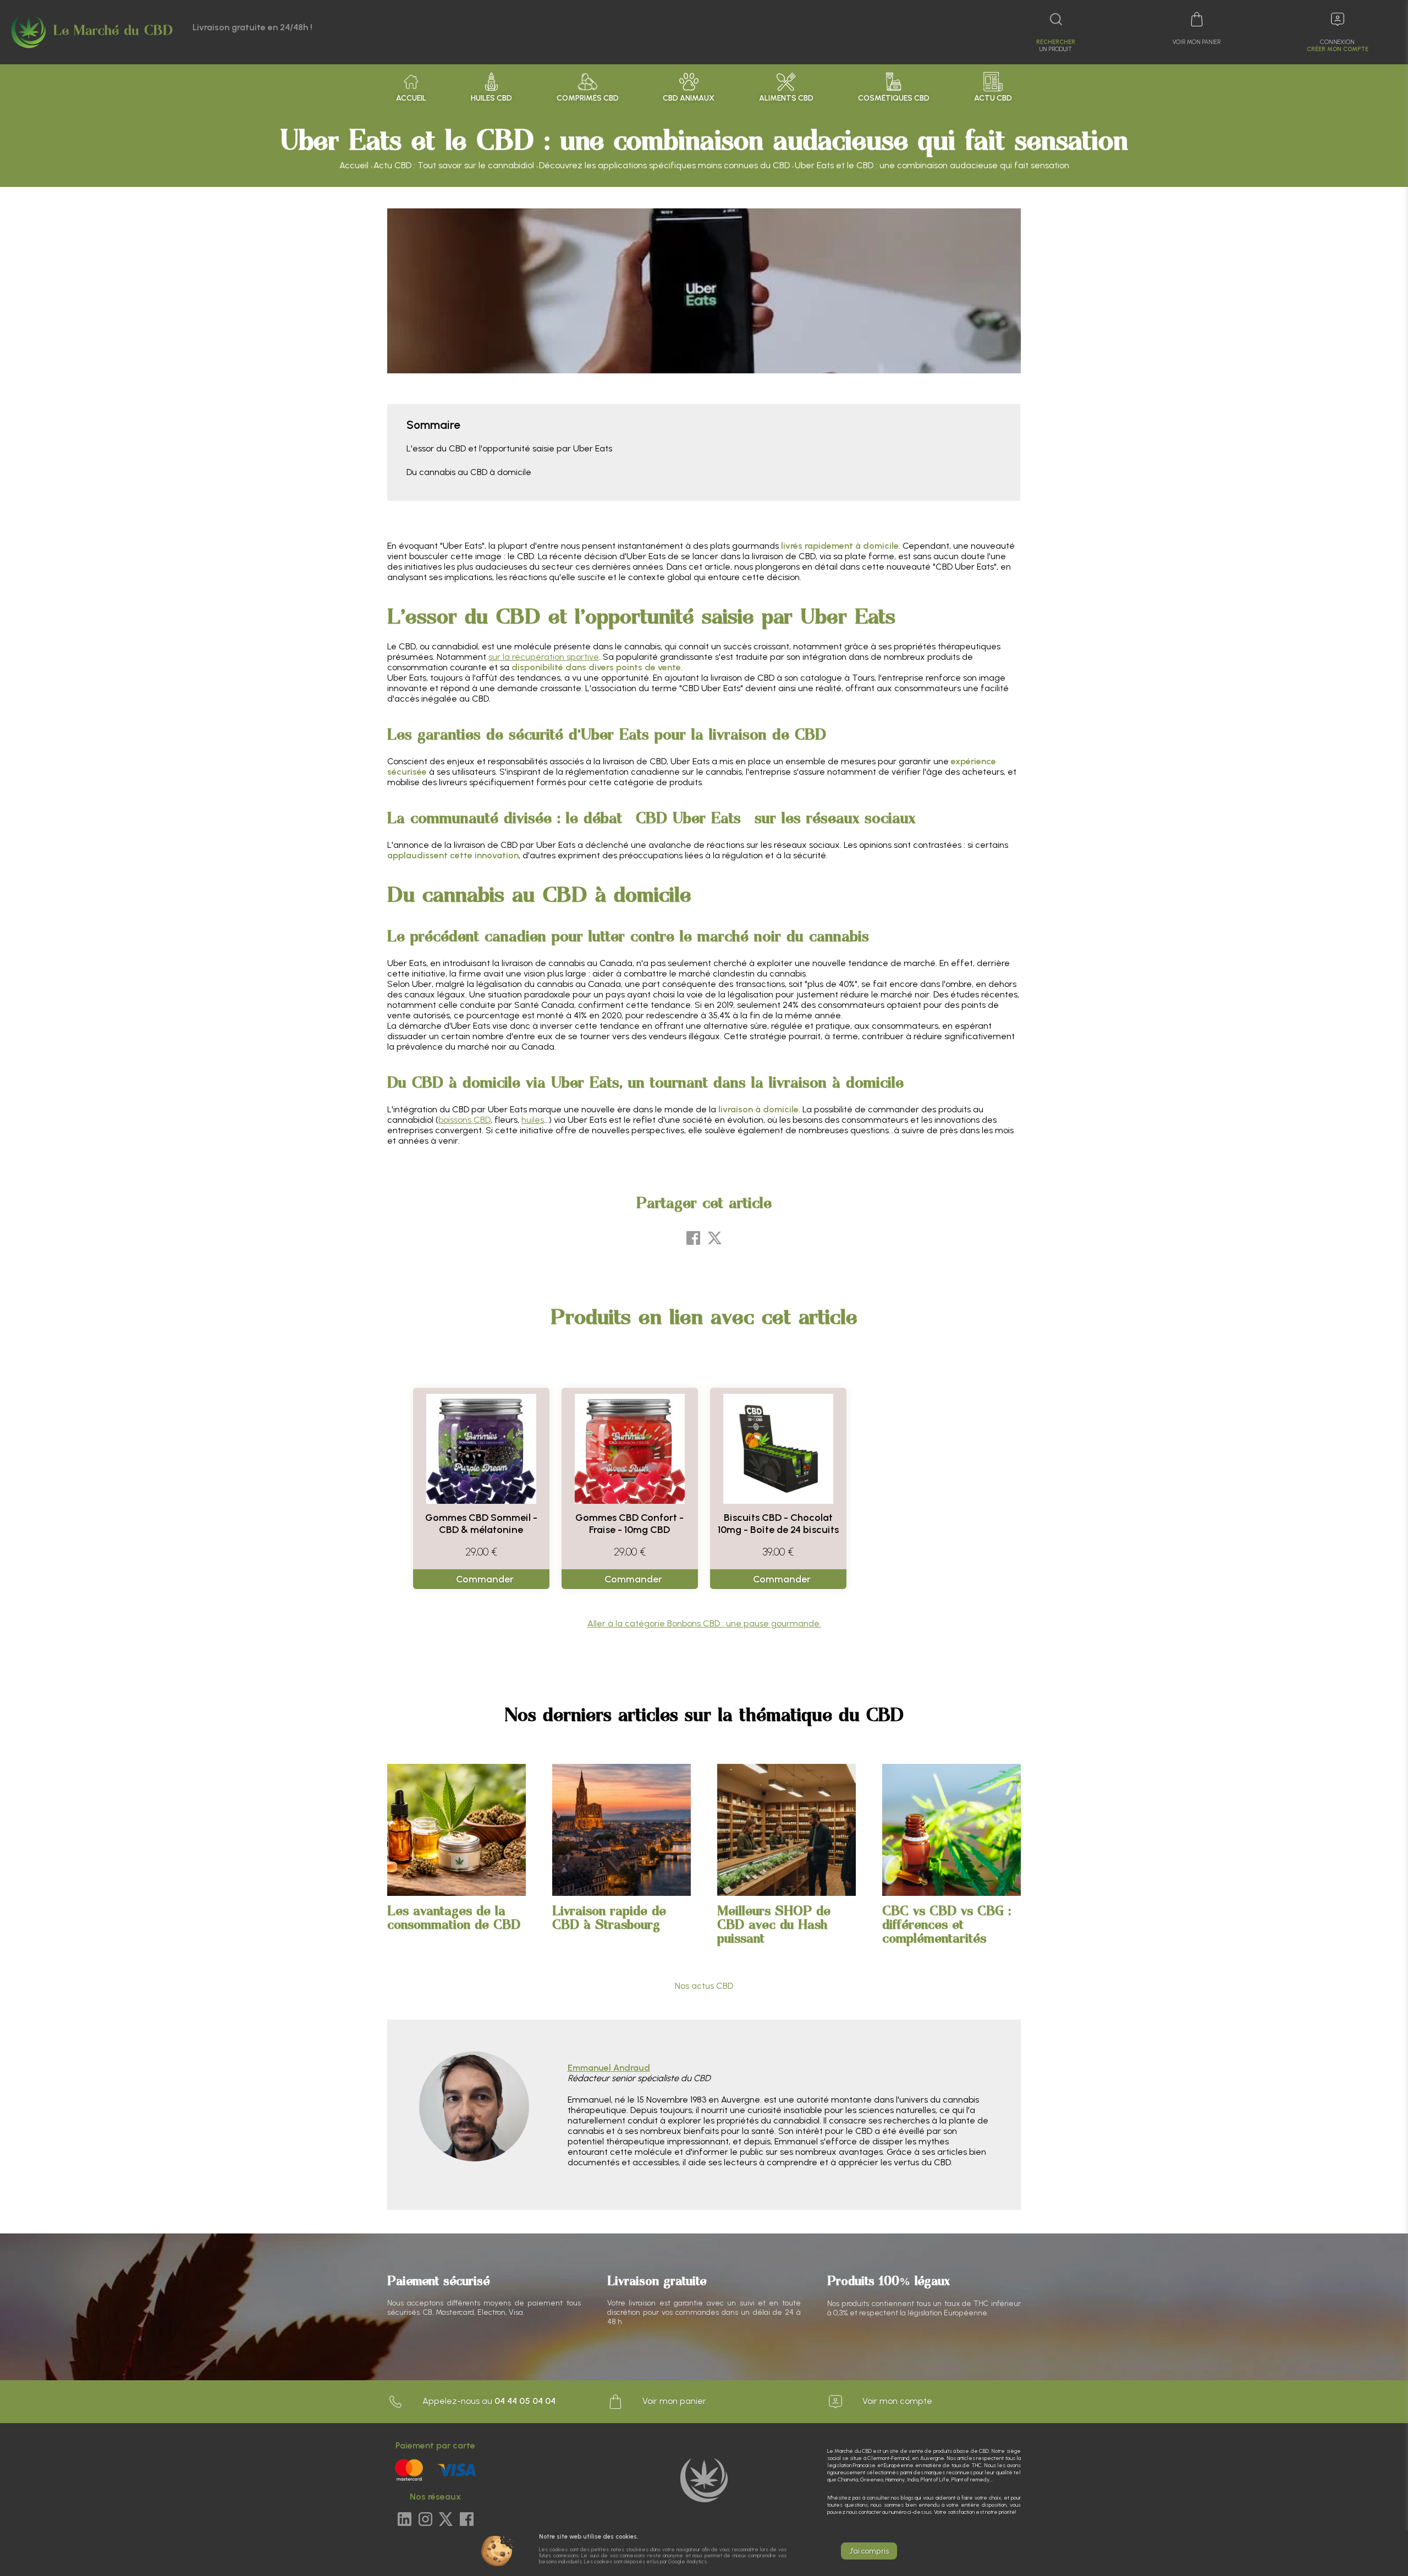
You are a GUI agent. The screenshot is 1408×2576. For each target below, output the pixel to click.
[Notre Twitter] (446, 2520)
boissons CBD (464, 1120)
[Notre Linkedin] (405, 2520)
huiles (533, 1120)
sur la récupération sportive (544, 657)
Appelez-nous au (488, 2401)
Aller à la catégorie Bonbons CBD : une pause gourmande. (704, 1623)
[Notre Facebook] (467, 2520)
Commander (485, 1579)
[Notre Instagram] (425, 2520)
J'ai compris (869, 2551)
